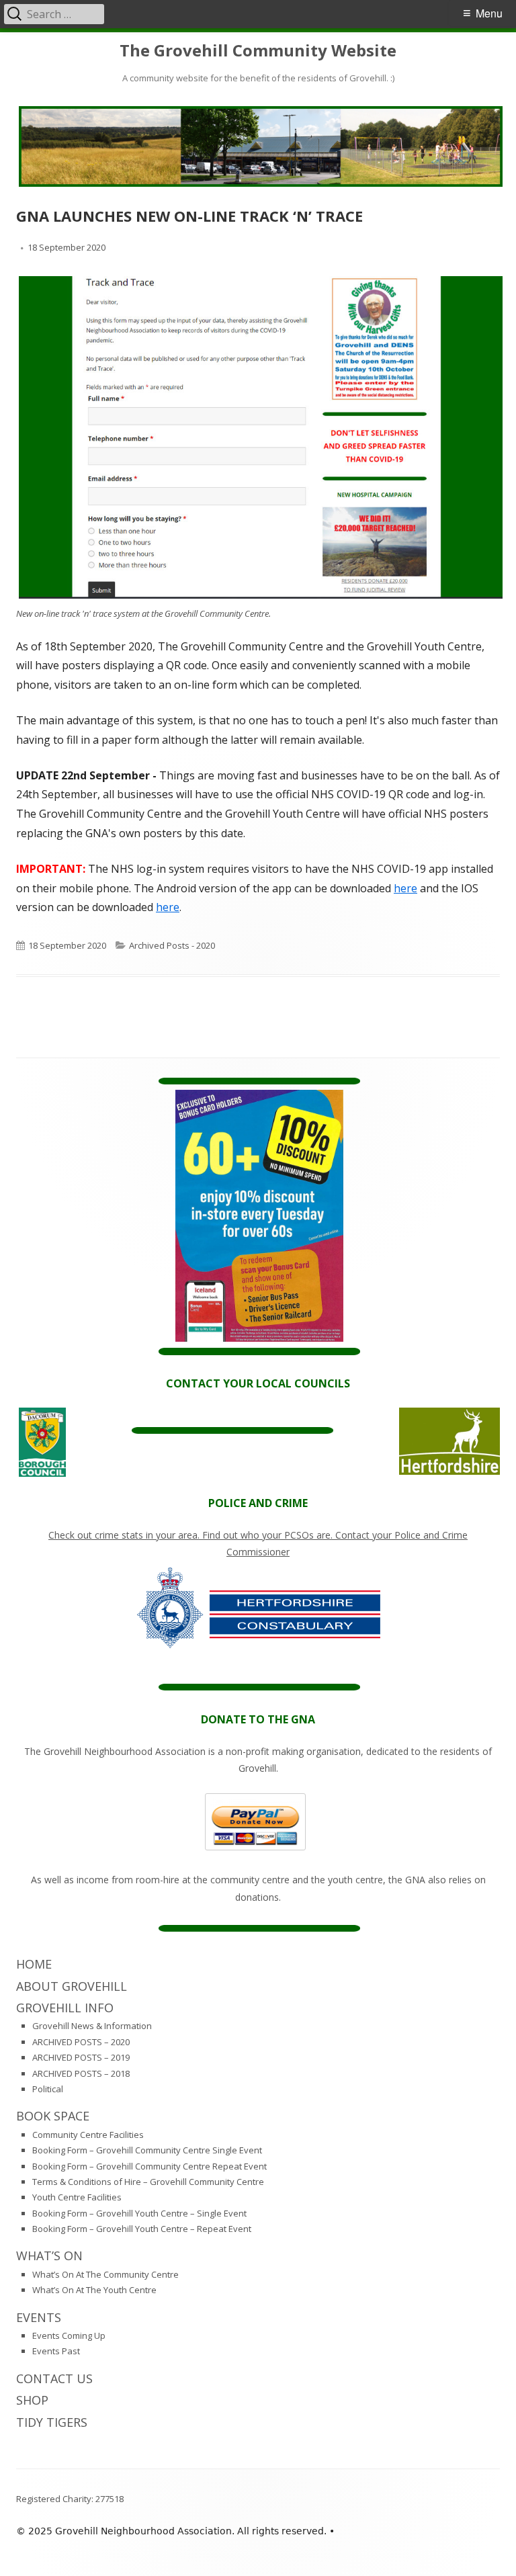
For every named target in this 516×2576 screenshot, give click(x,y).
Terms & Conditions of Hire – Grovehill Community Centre (148, 2182)
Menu (489, 13)
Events (39, 2317)
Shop (32, 2400)
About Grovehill (72, 1986)
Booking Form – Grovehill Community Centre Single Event (147, 2150)
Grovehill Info (65, 2008)
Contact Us (54, 2378)
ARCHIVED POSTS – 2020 (81, 2042)
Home (34, 1964)
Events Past (56, 2351)
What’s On (49, 2256)
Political (48, 2089)
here (405, 888)
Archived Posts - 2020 (172, 945)
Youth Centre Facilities (77, 2197)
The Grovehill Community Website (258, 51)
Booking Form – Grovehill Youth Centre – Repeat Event (142, 2229)
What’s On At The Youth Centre (94, 2290)
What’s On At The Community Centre (105, 2274)
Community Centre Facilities (88, 2135)
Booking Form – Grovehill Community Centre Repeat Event (149, 2166)
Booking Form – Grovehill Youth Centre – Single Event (139, 2213)
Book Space (53, 2116)
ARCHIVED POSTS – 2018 (81, 2073)
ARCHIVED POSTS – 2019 (81, 2057)
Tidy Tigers (52, 2422)
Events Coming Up (69, 2335)
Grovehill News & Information (92, 2026)
